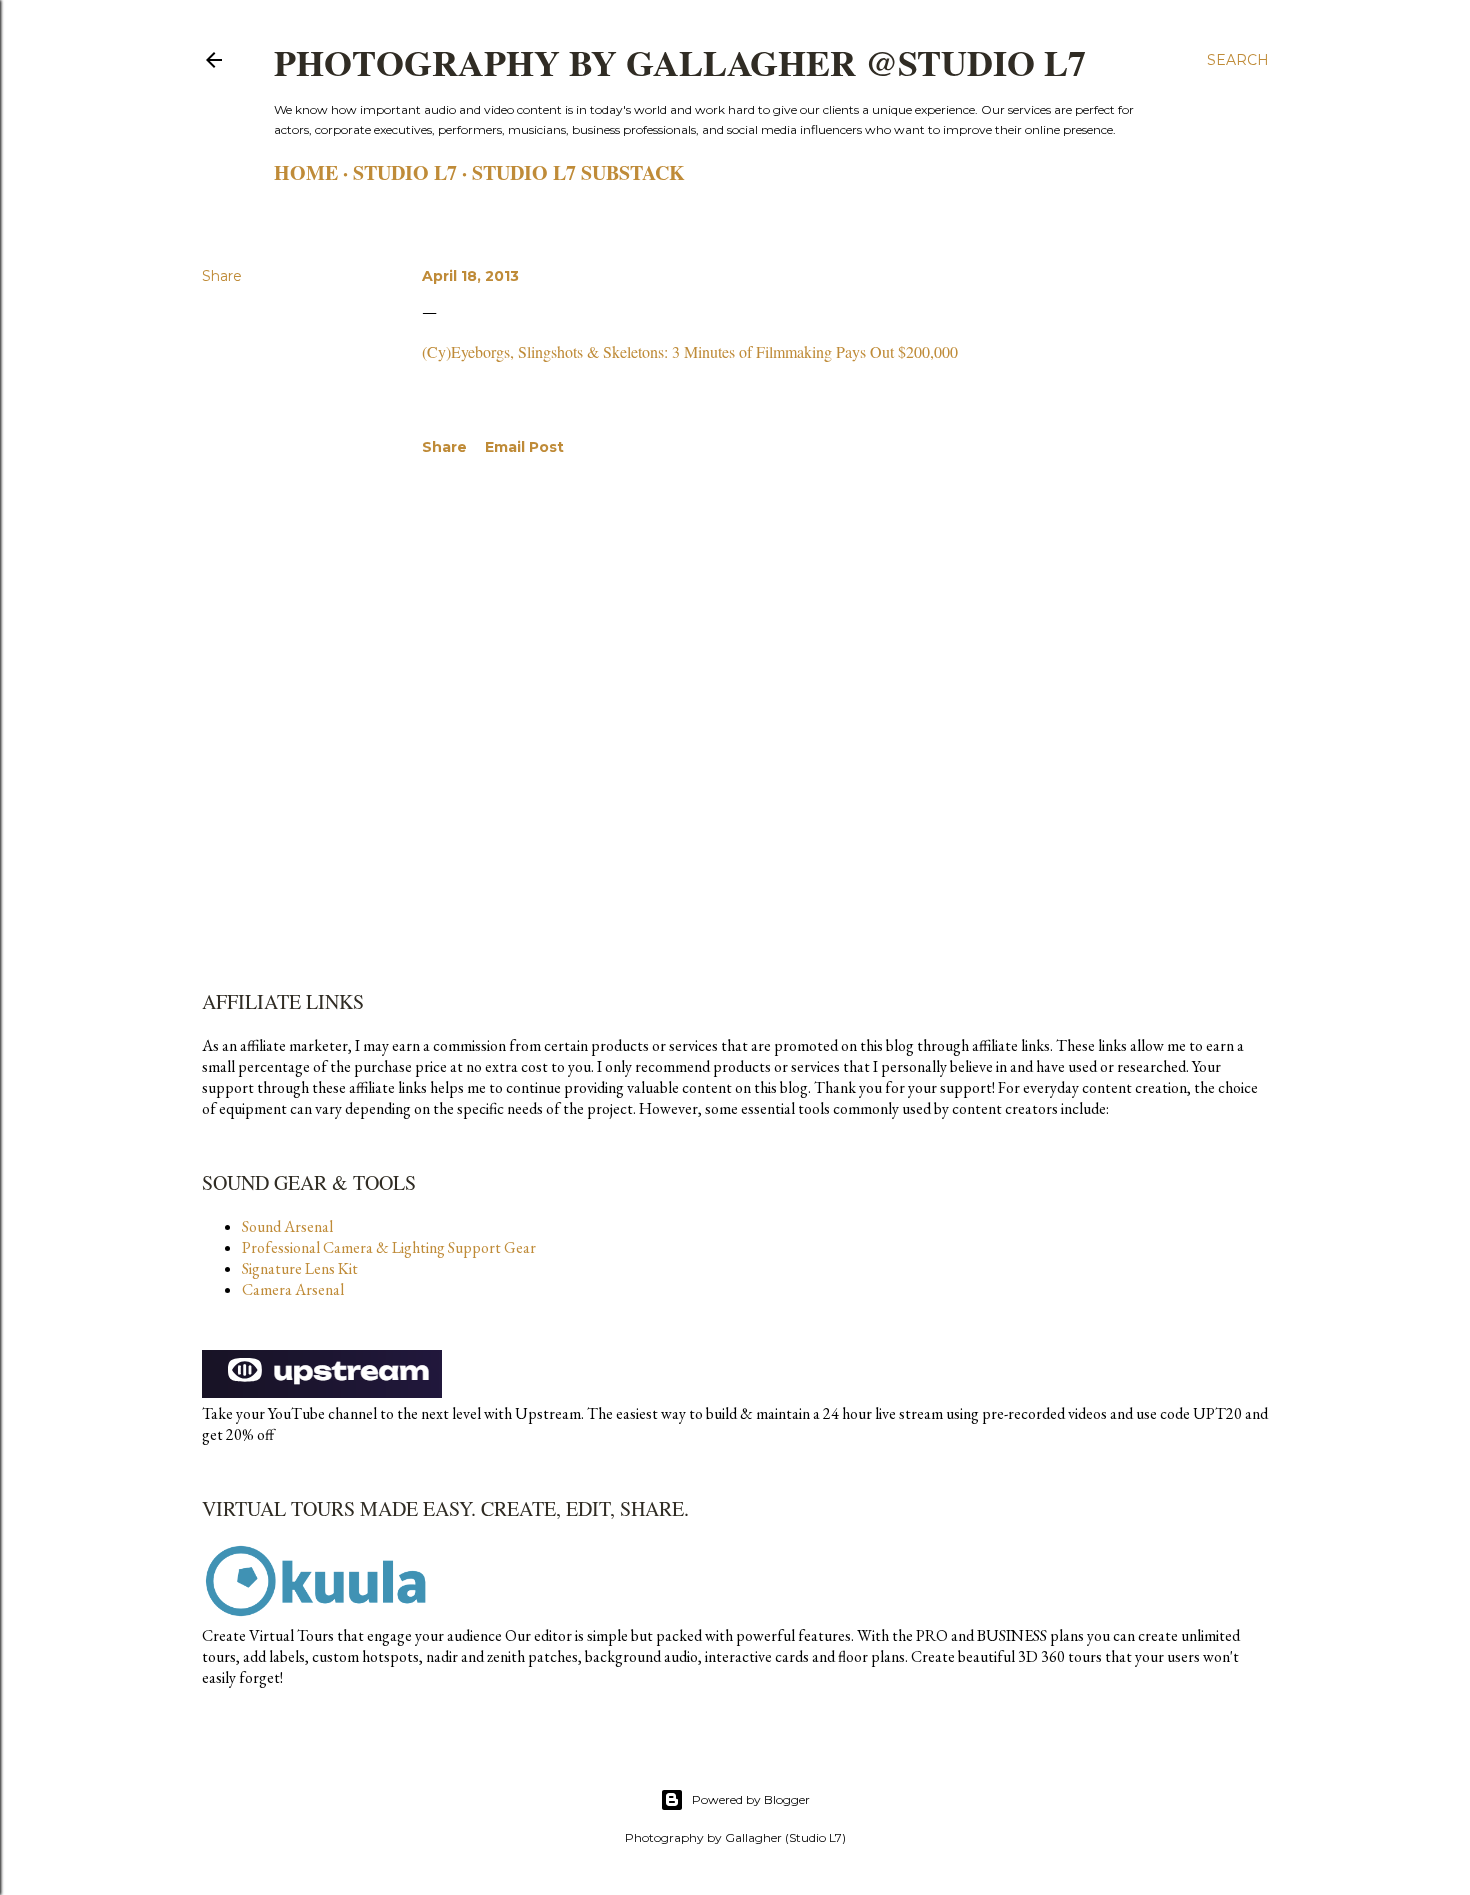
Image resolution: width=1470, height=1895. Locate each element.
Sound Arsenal (287, 1226)
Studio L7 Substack (578, 172)
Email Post (524, 447)
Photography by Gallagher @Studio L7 (680, 62)
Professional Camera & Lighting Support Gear (389, 1247)
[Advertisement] (835, 653)
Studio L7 (405, 172)
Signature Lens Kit (300, 1268)
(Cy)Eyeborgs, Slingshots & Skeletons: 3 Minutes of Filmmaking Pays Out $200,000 (690, 351)
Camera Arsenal (293, 1289)
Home (306, 172)
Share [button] (222, 276)
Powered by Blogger (751, 1799)
